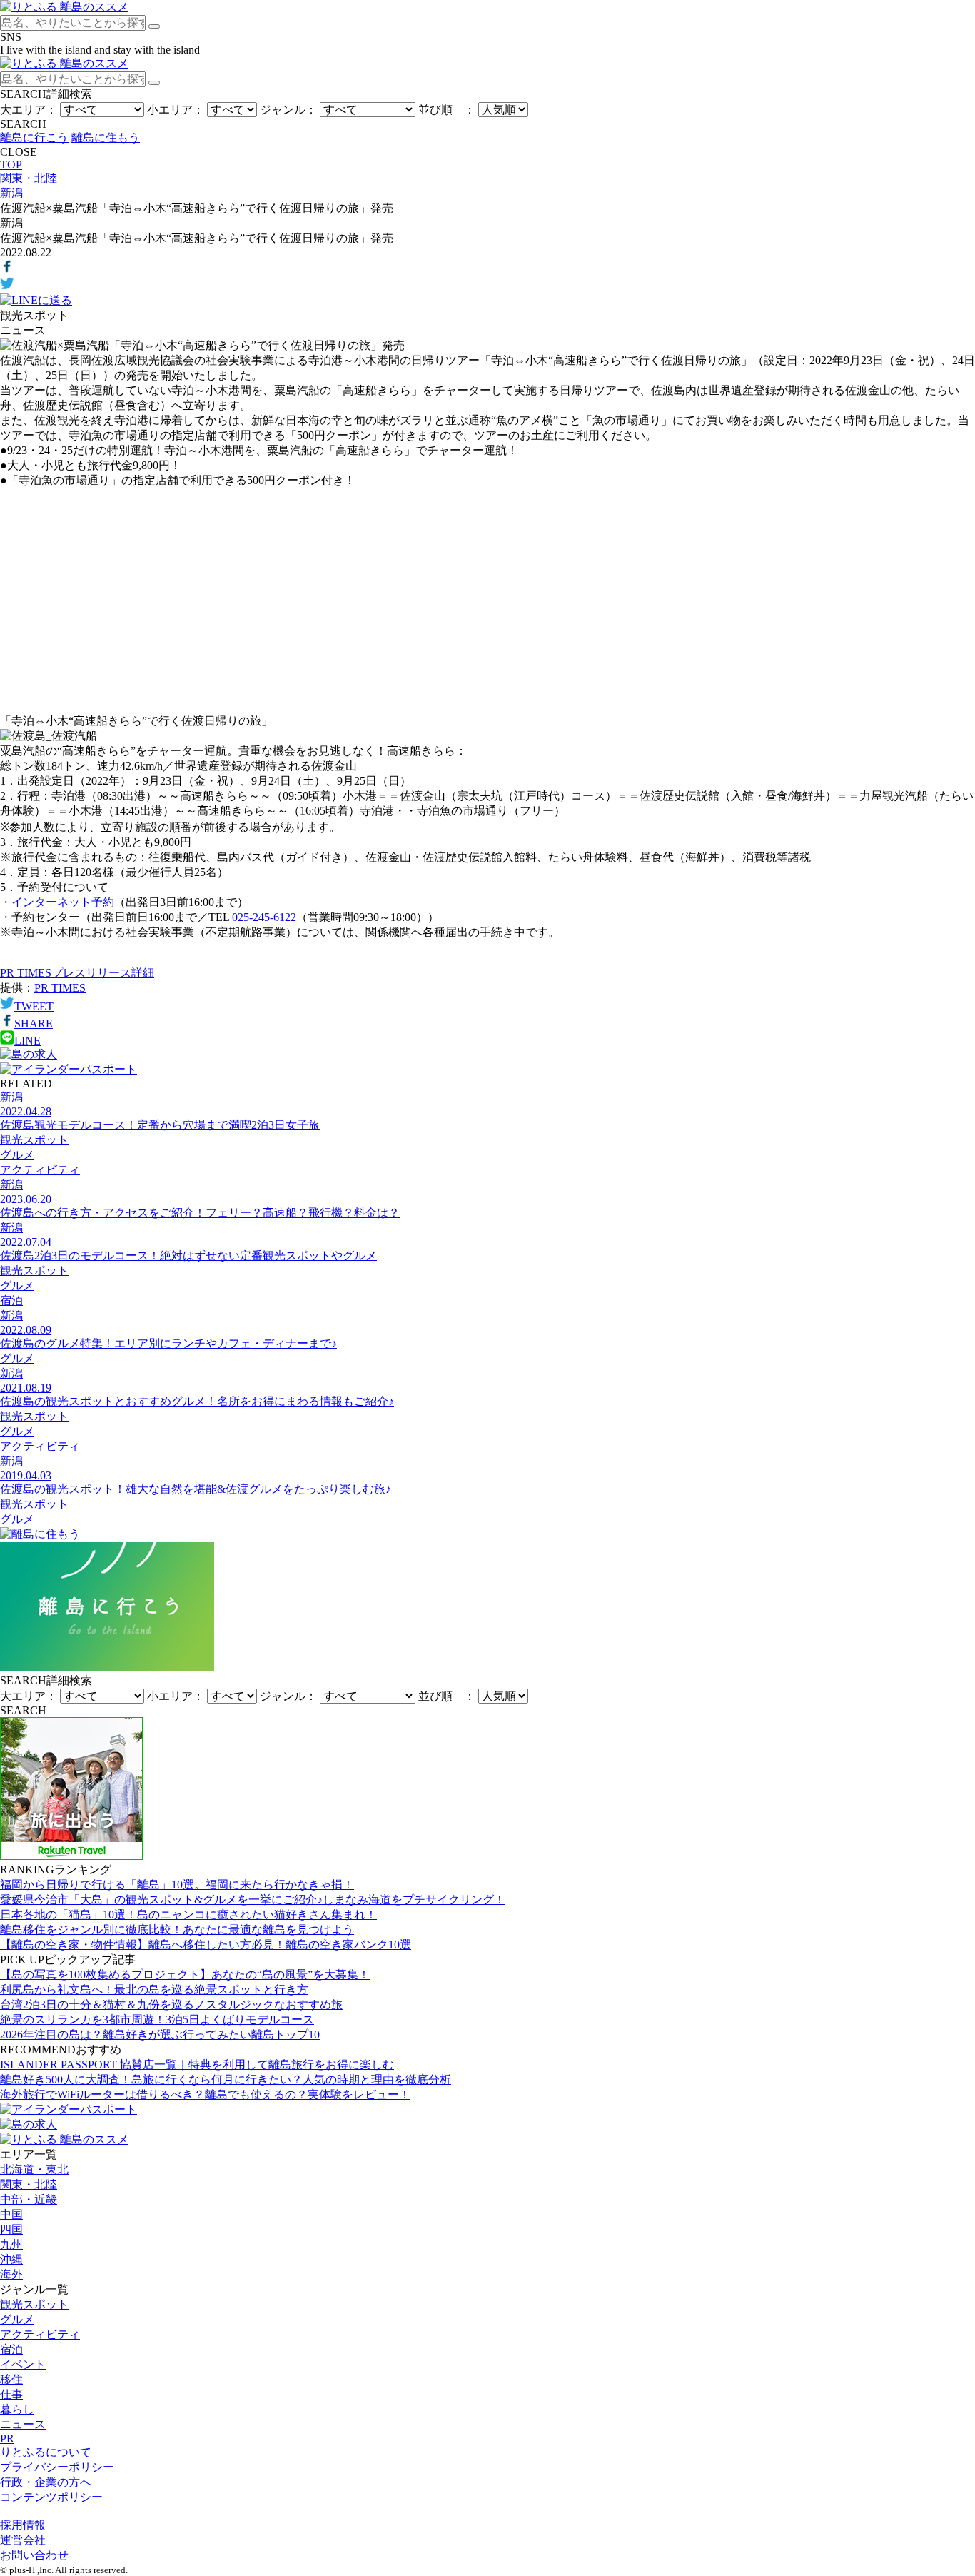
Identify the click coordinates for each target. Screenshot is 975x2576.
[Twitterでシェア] (7, 287)
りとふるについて (46, 2452)
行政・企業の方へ (46, 2482)
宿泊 (11, 2349)
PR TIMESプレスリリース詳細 (77, 973)
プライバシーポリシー (57, 2467)
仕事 (11, 2394)
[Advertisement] (487, 601)
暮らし (17, 2409)
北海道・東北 (34, 2169)
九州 (11, 2244)
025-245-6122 (264, 917)
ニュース (23, 2424)
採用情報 (23, 2525)
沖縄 (11, 2259)
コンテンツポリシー (51, 2497)
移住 (11, 2379)
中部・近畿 (29, 2199)
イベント (23, 2364)
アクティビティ (40, 2334)
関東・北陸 (29, 2184)
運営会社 (23, 2540)
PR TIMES (60, 988)
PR (7, 2439)
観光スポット (34, 2304)
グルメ (17, 2319)
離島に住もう (106, 137)
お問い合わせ (34, 2555)
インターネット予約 (63, 902)
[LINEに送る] (36, 300)
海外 (11, 2274)
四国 (11, 2229)
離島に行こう (34, 137)
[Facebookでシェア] (7, 270)
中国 (11, 2214)
